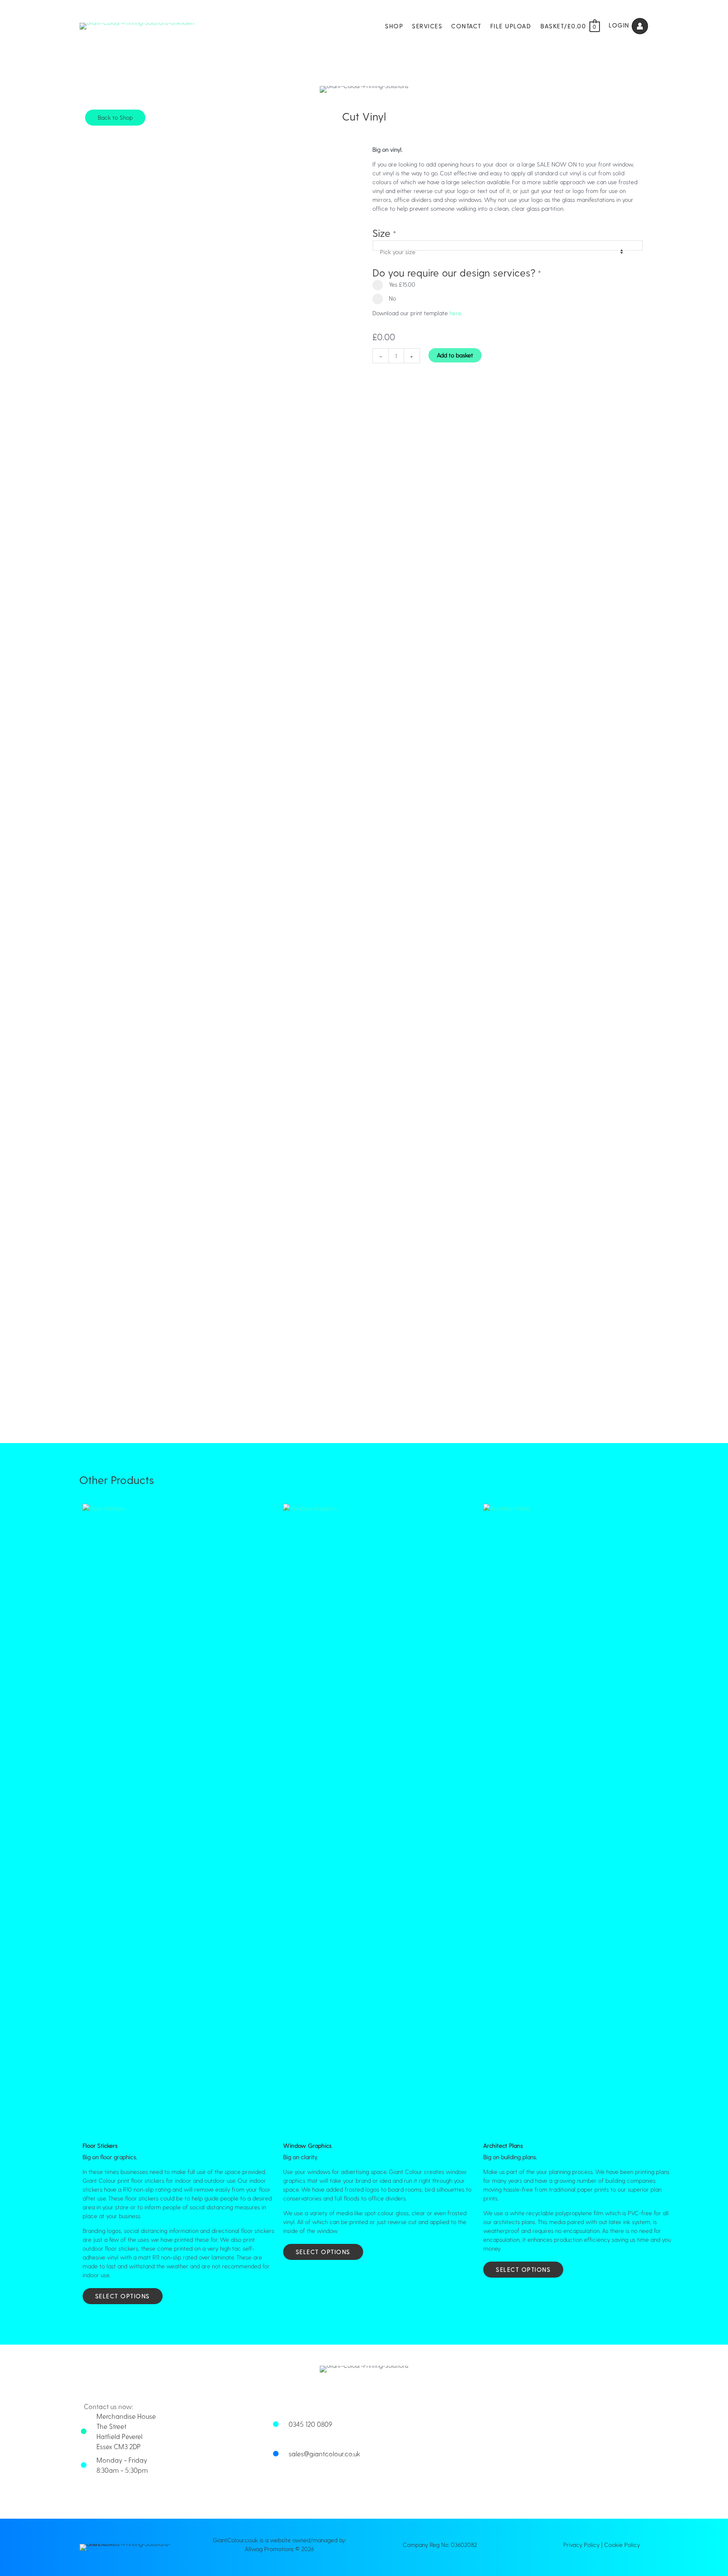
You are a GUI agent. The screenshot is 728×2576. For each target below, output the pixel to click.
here (455, 313)
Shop (394, 26)
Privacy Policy (581, 2545)
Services (427, 26)
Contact (466, 26)
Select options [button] (123, 2296)
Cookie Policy (622, 2545)
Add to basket (455, 355)
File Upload (511, 26)
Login (620, 25)
